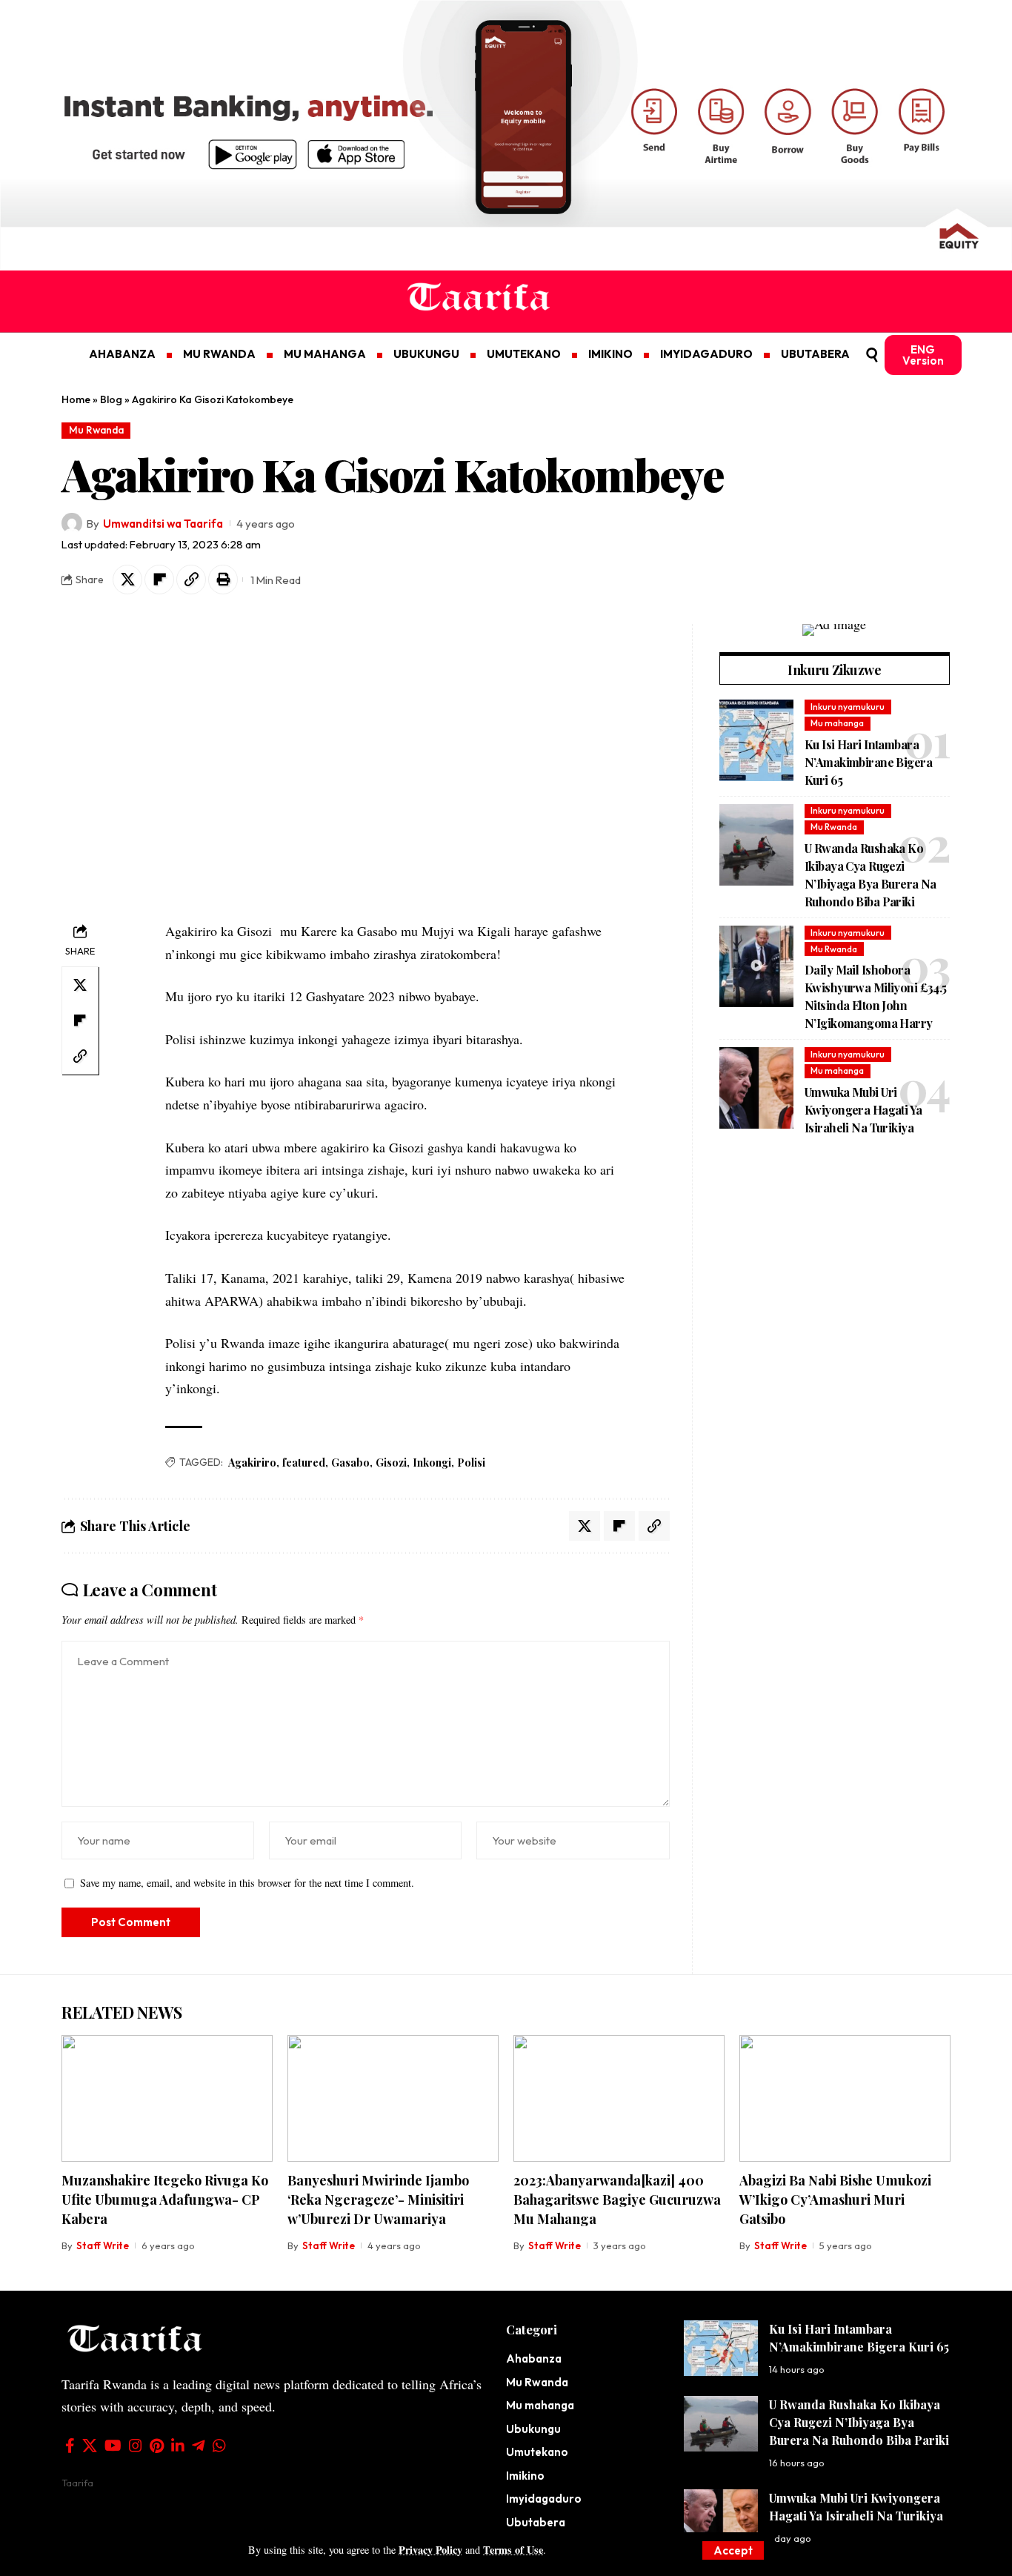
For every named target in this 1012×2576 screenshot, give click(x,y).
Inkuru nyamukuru (848, 707)
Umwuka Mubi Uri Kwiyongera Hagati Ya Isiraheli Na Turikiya (863, 1110)
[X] (90, 2446)
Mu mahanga (837, 723)
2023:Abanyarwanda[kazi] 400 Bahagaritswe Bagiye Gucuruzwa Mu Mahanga (617, 2200)
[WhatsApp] (219, 2446)
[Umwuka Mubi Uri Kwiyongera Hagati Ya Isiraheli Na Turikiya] (756, 1088)
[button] (733, 2550)
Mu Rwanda (96, 430)
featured (304, 1463)
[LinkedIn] (178, 2446)
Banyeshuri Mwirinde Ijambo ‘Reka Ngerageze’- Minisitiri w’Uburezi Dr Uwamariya (378, 2200)
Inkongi (432, 1463)
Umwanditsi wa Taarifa (163, 524)
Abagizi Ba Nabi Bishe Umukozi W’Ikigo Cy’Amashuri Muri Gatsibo (835, 2200)
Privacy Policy (430, 2550)
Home (76, 399)
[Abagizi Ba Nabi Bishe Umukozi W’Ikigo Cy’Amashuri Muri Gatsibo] (845, 2098)
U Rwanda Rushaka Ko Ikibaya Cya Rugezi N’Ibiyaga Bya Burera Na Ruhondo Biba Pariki (859, 2422)
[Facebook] (70, 2446)
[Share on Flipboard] (159, 580)
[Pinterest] (157, 2446)
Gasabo (350, 1463)
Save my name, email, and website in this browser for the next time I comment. (247, 1883)
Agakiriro (252, 1463)
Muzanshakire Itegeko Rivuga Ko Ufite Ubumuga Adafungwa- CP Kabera (165, 2200)
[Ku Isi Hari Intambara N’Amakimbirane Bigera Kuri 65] (756, 740)
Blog (111, 399)
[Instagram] (136, 2446)
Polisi (471, 1463)
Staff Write (103, 2245)
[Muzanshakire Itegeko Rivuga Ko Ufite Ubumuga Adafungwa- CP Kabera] (167, 2098)
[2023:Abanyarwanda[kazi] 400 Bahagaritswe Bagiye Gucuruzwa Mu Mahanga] (619, 2098)
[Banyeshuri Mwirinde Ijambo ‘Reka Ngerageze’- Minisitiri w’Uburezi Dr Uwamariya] (393, 2098)
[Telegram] (199, 2446)
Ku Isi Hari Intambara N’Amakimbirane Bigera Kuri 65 (868, 762)
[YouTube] (113, 2446)
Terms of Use (513, 2550)
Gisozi (391, 1463)
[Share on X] (127, 580)
